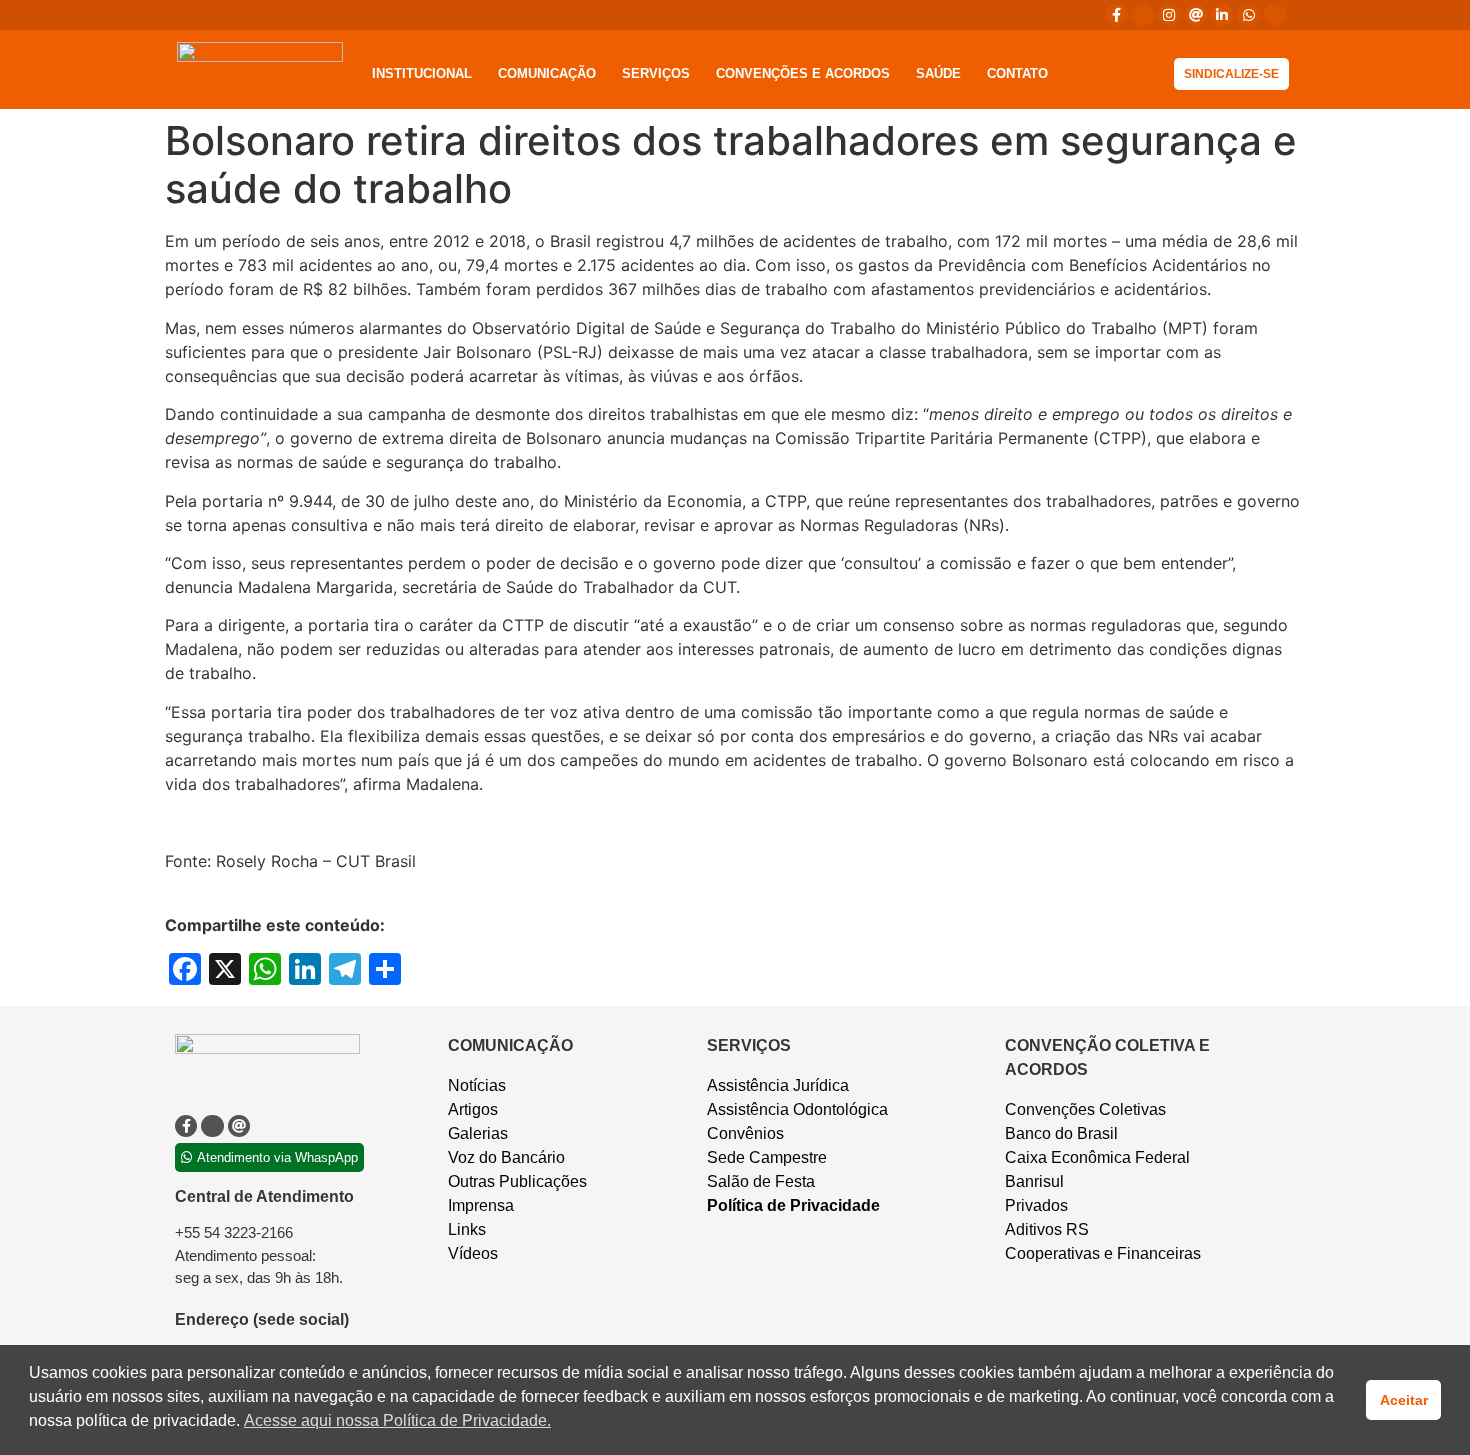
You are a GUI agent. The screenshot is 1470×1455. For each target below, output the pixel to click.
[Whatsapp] (1248, 15)
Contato (1017, 73)
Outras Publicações (517, 1181)
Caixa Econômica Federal (1097, 1157)
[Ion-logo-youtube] (1275, 15)
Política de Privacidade (793, 1205)
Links (467, 1229)
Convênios (745, 1133)
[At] (1196, 15)
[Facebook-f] (1116, 15)
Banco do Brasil (1061, 1133)
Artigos (473, 1109)
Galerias (478, 1133)
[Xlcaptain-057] (1143, 15)
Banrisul (1034, 1181)
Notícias (477, 1085)
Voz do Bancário (506, 1157)
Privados (1036, 1205)
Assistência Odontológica (797, 1109)
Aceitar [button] (1404, 1400)
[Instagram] (1169, 15)
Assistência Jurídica (778, 1085)
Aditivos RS (1047, 1229)
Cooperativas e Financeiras (1103, 1253)
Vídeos (473, 1253)
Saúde (938, 73)
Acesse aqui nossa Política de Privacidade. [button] (397, 1420)
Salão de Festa (761, 1181)
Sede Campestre (767, 1157)
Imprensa (481, 1205)
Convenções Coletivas (1085, 1109)
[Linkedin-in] (1222, 15)
